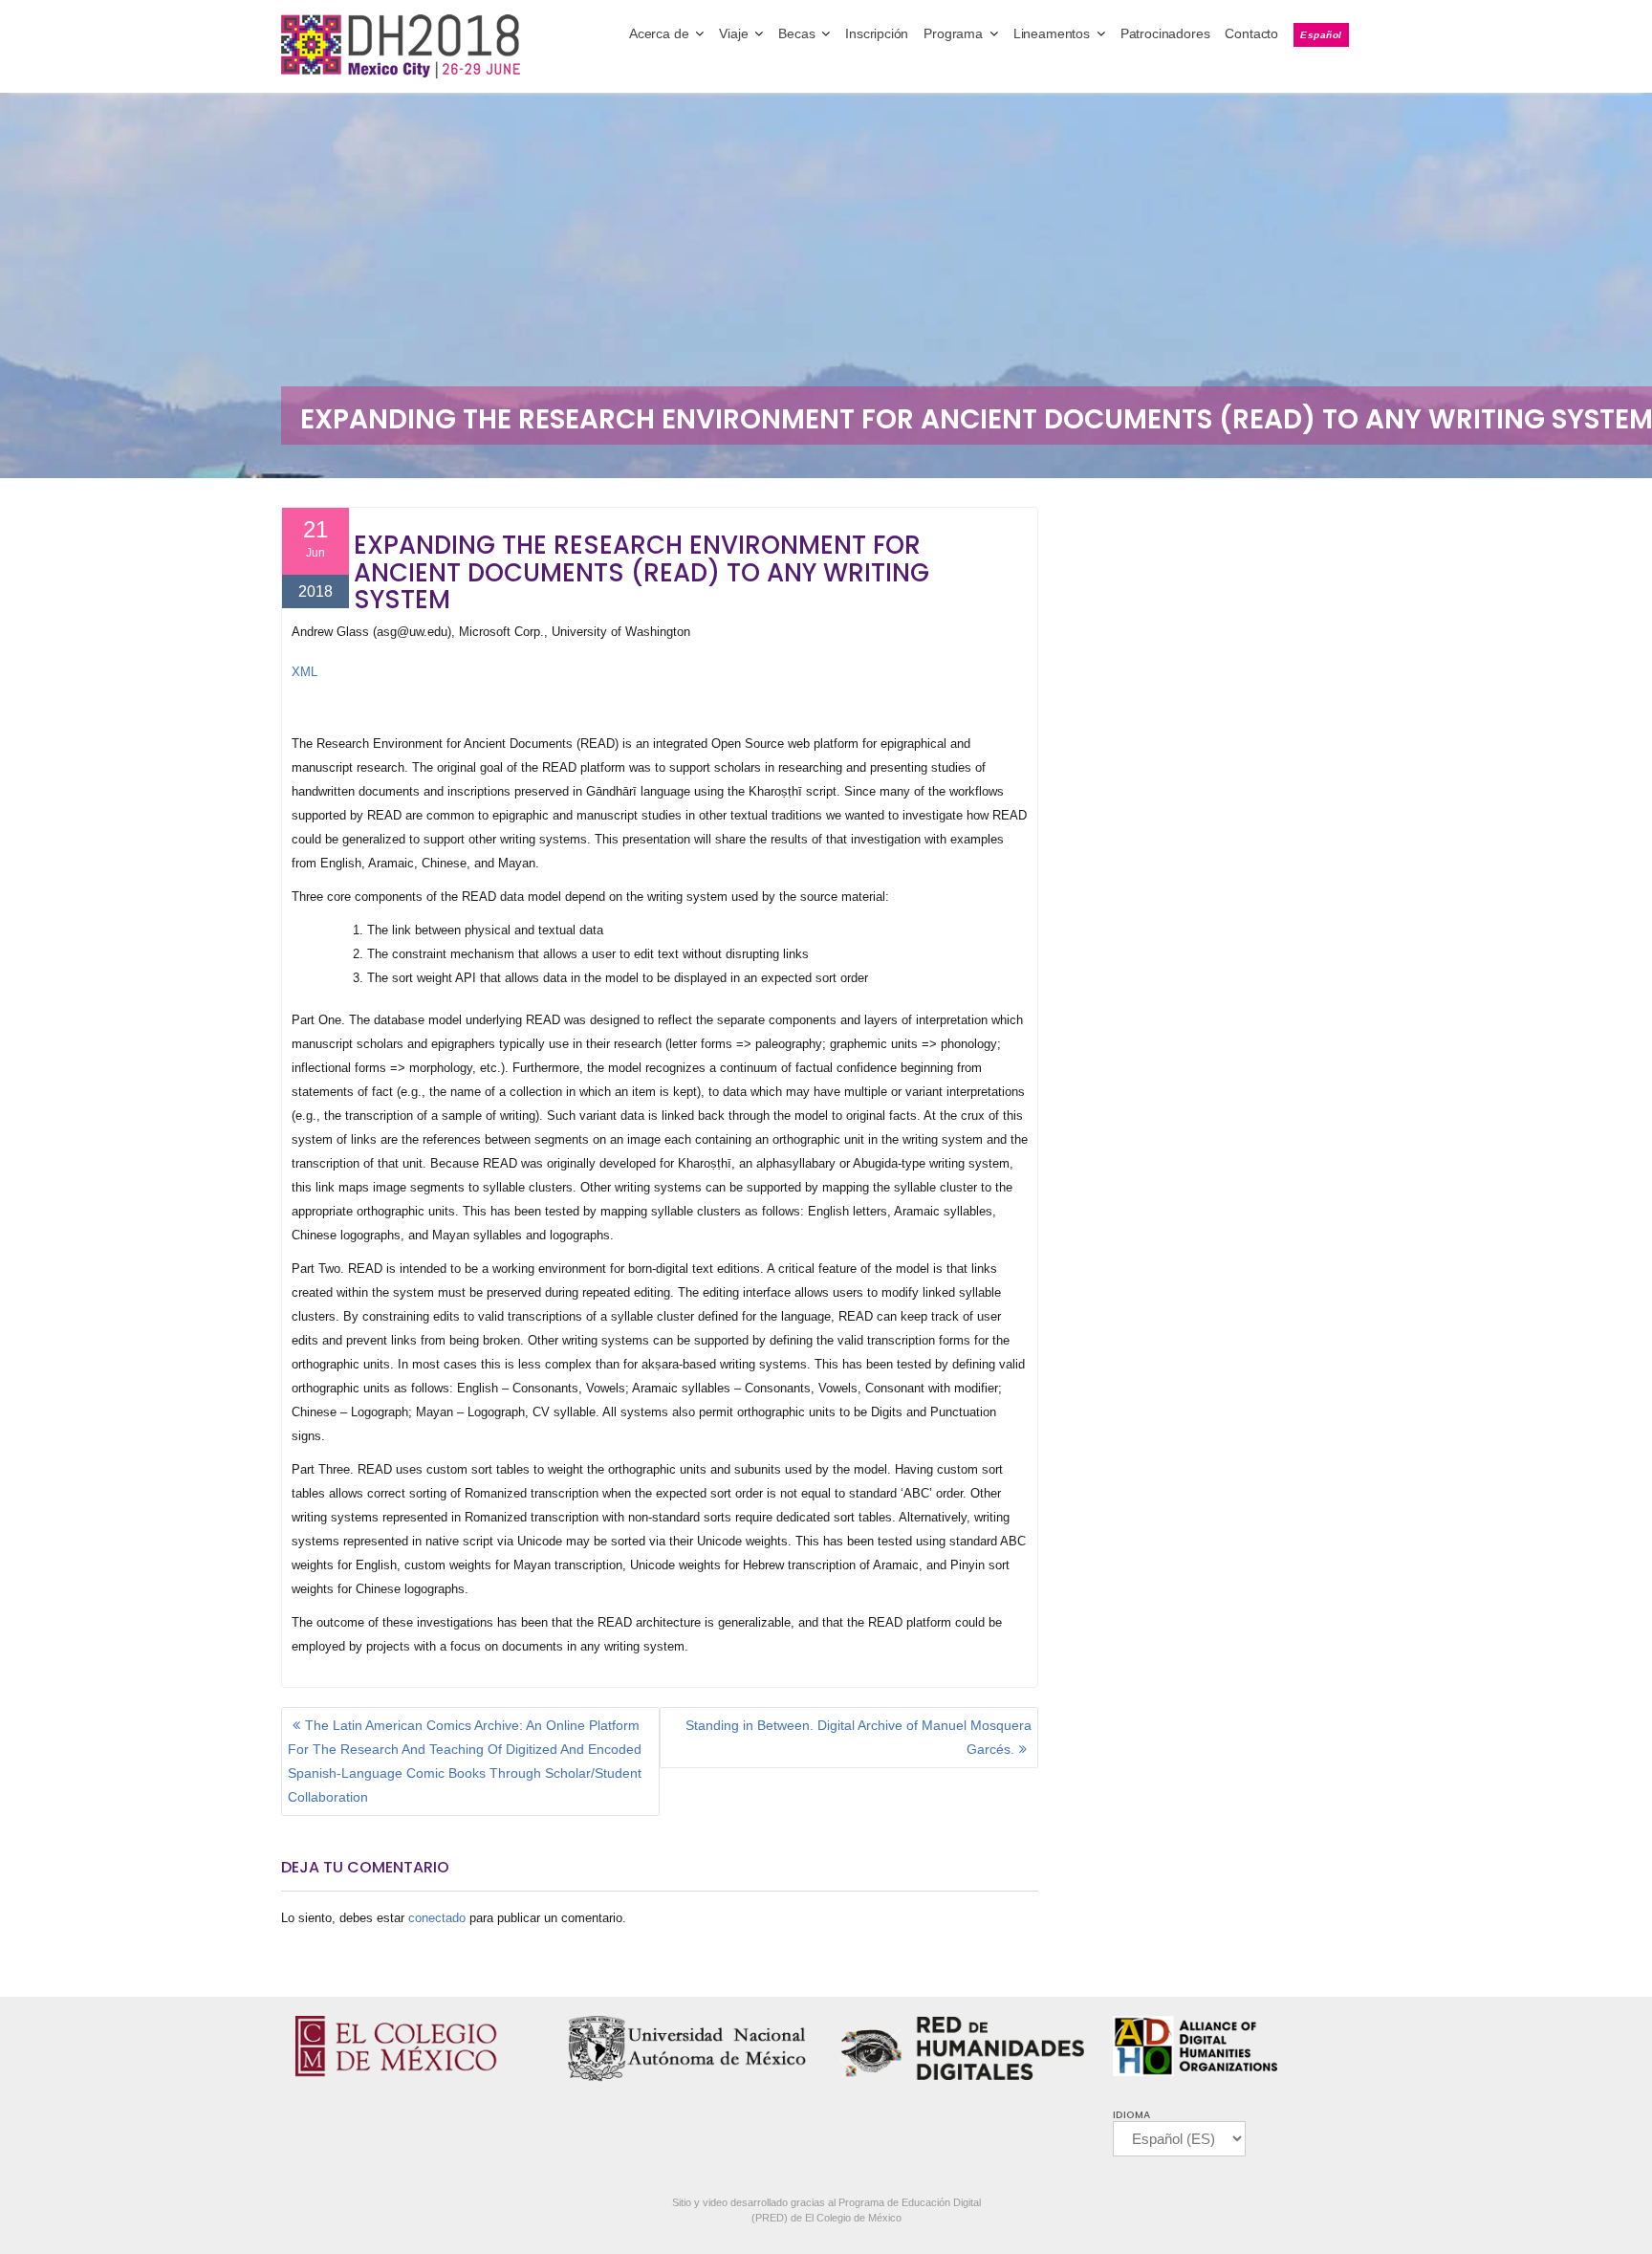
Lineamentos (1052, 33)
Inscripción (877, 33)
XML (304, 672)
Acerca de (659, 33)
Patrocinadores (1165, 33)
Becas (796, 33)
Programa (953, 33)
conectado (437, 1918)
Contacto (1251, 33)
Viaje (733, 33)
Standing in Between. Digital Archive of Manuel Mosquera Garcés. (859, 1737)
